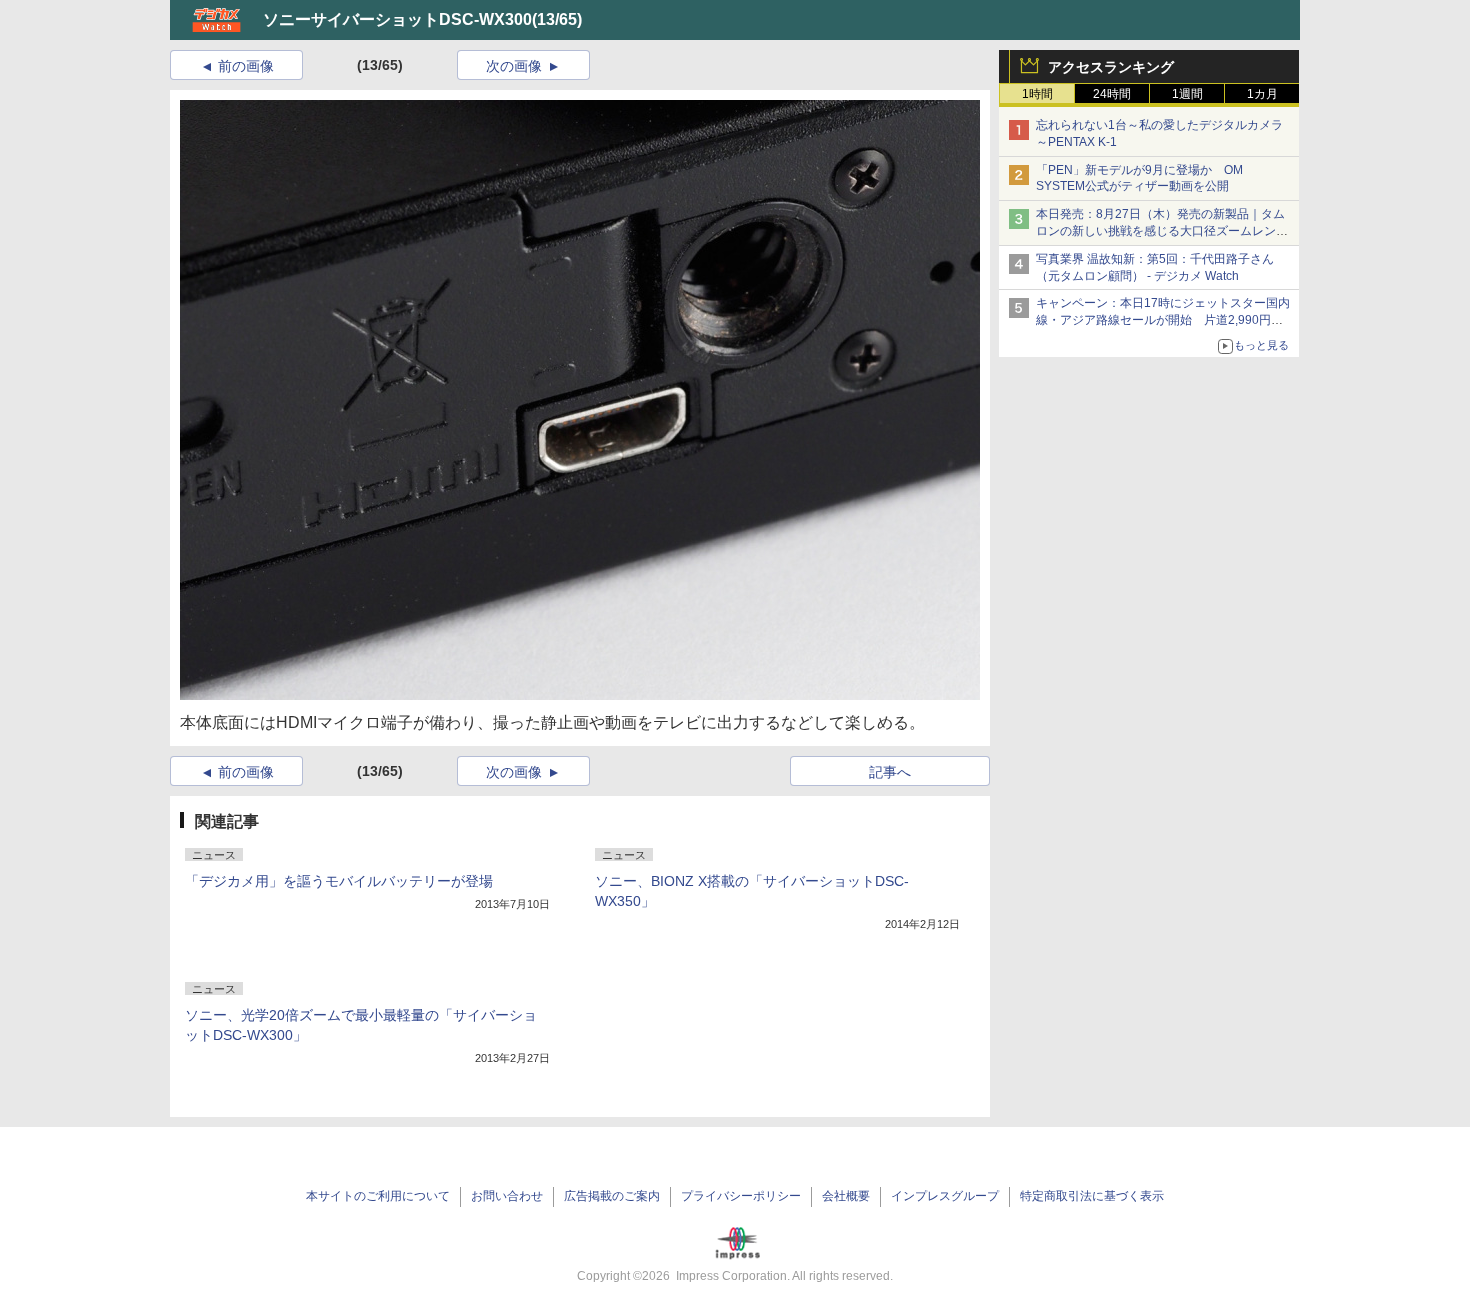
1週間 (1187, 94)
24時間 (1112, 94)
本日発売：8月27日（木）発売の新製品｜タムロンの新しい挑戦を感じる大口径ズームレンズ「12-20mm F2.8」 (1162, 231)
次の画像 (514, 66)
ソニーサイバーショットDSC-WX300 (397, 19)
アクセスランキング (1111, 67)
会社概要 (846, 1196)
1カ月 (1262, 94)
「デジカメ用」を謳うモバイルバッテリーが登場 (339, 881)
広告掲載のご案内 (612, 1196)
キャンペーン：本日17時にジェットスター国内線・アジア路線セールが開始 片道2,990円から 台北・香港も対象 (1163, 320)
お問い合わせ (507, 1196)
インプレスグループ (945, 1196)
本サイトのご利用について (378, 1196)
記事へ (890, 772)
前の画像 (246, 66)
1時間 (1037, 94)
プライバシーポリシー (741, 1196)
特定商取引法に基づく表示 (1092, 1196)
